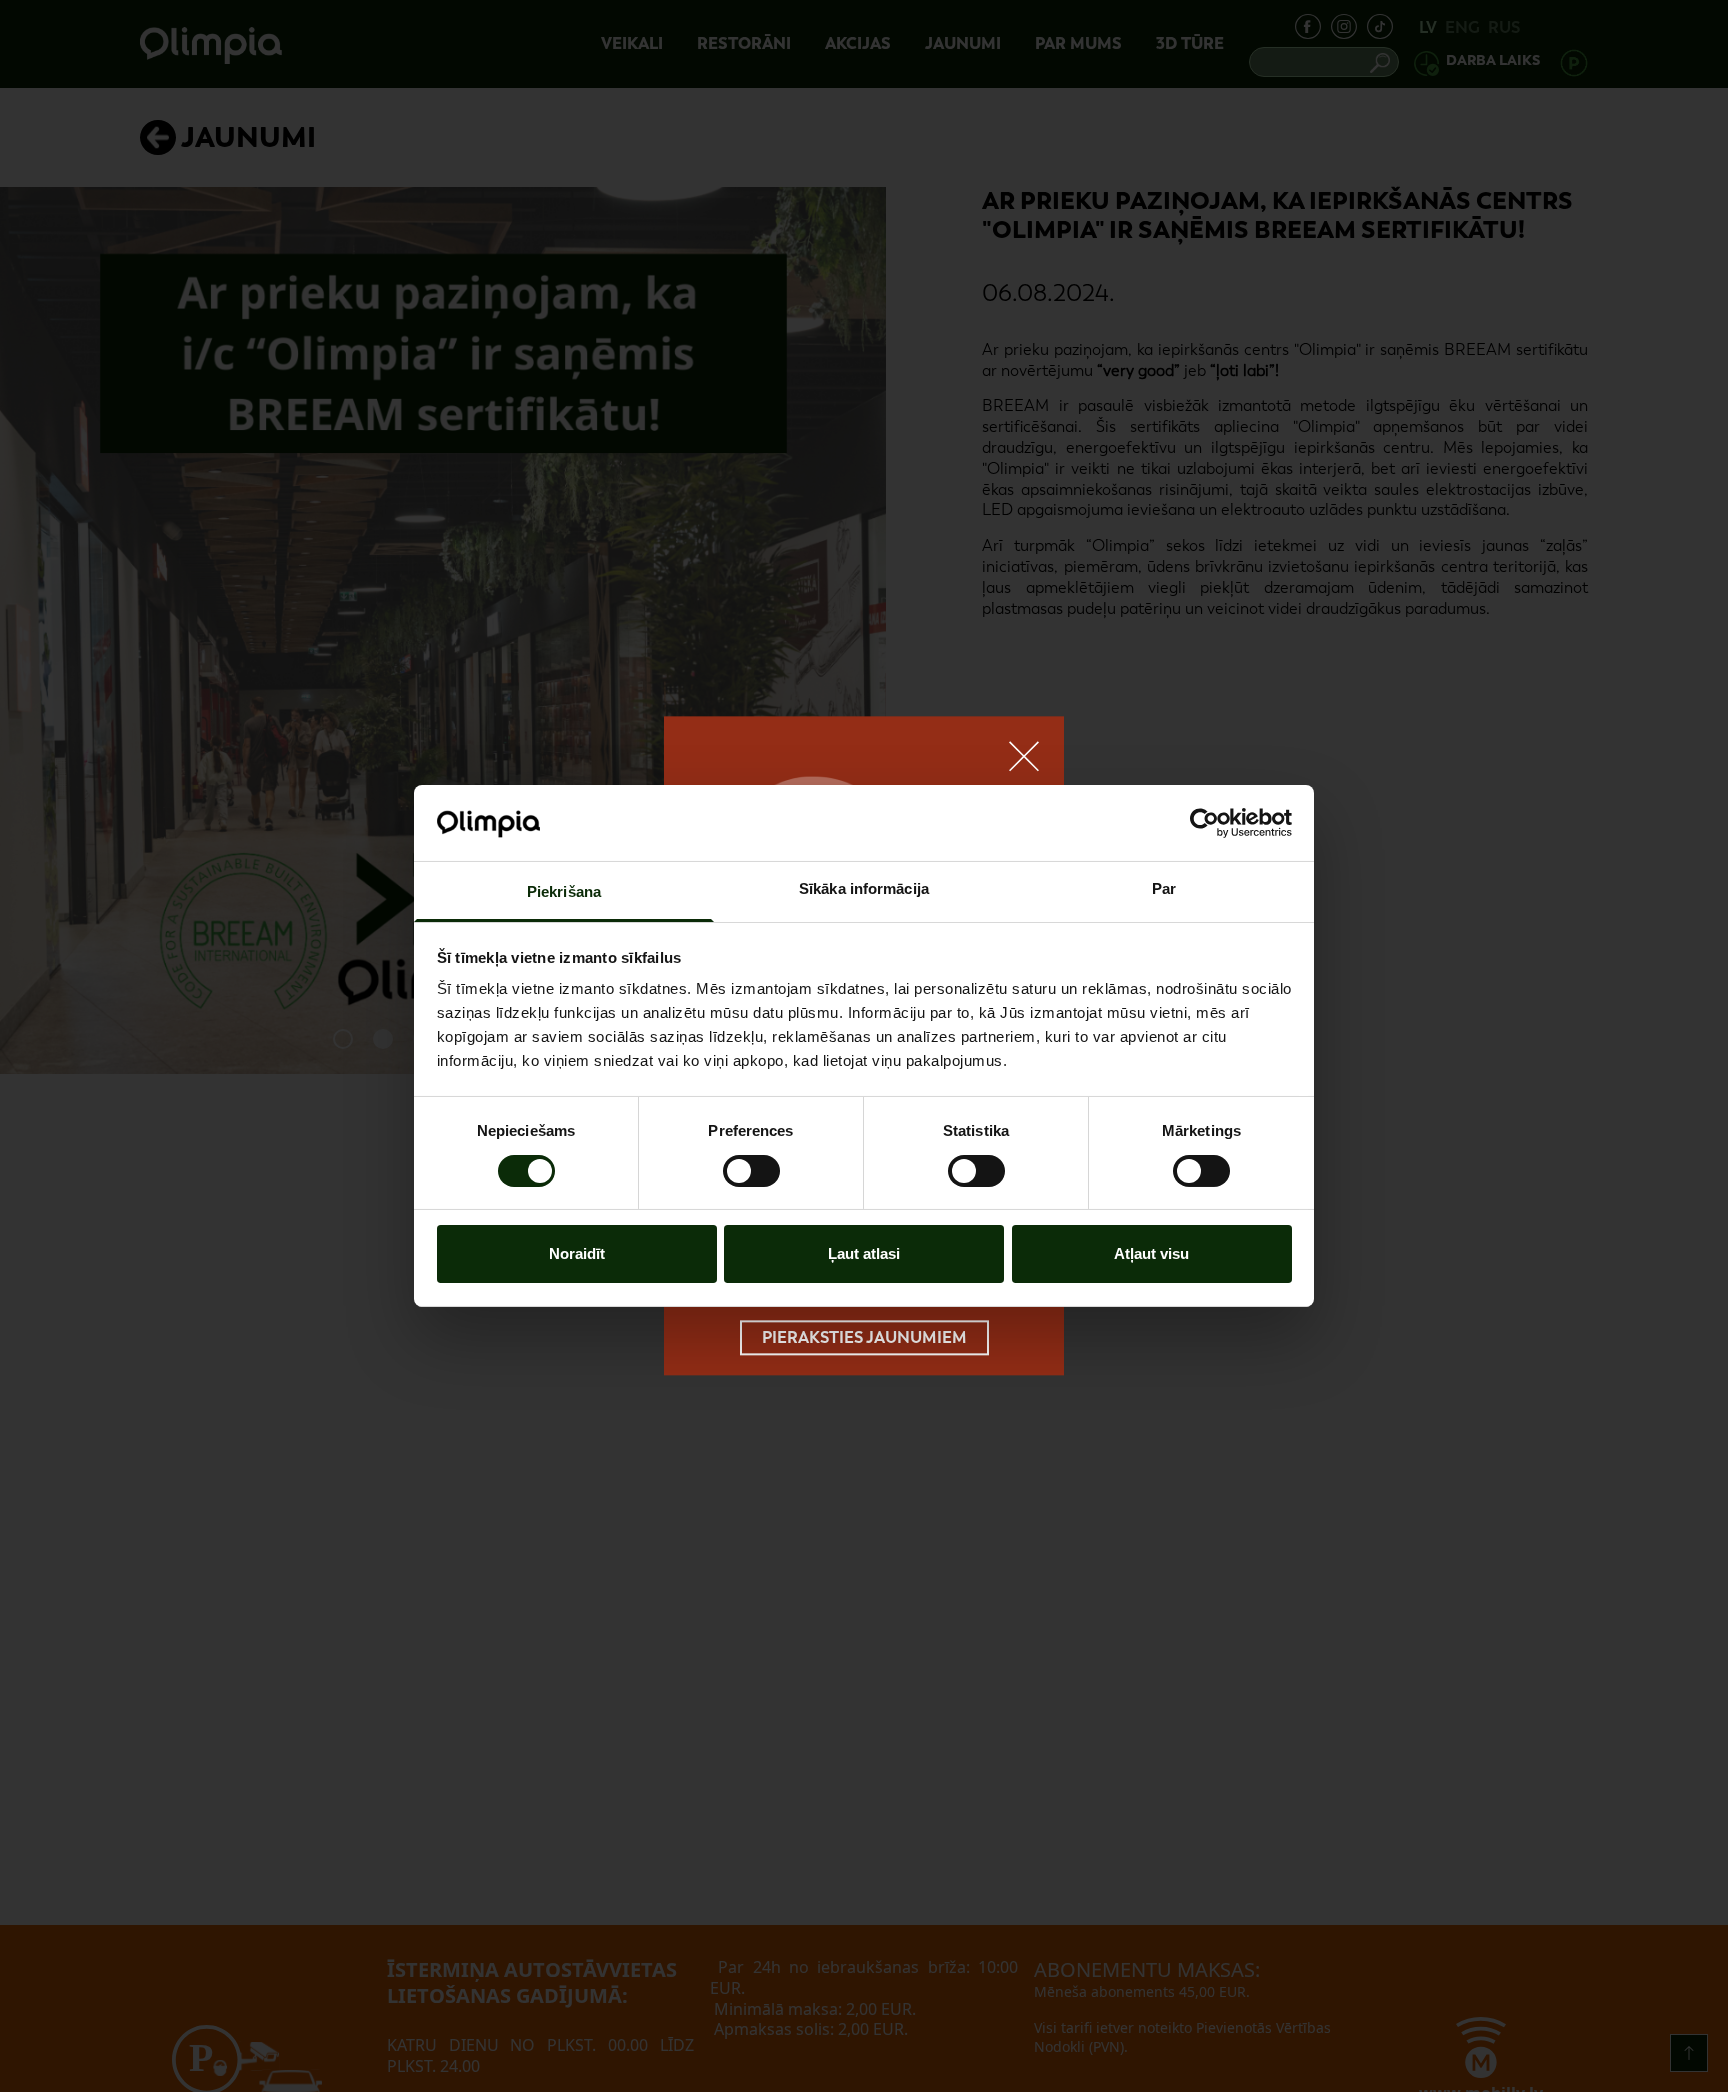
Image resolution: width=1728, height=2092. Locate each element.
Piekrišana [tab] (564, 892)
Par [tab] (1164, 889)
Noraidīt (577, 1254)
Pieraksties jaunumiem (864, 1337)
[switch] (751, 1171)
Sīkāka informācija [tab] (864, 889)
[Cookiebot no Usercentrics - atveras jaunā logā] (1204, 823)
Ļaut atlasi (864, 1254)
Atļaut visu (1151, 1254)
